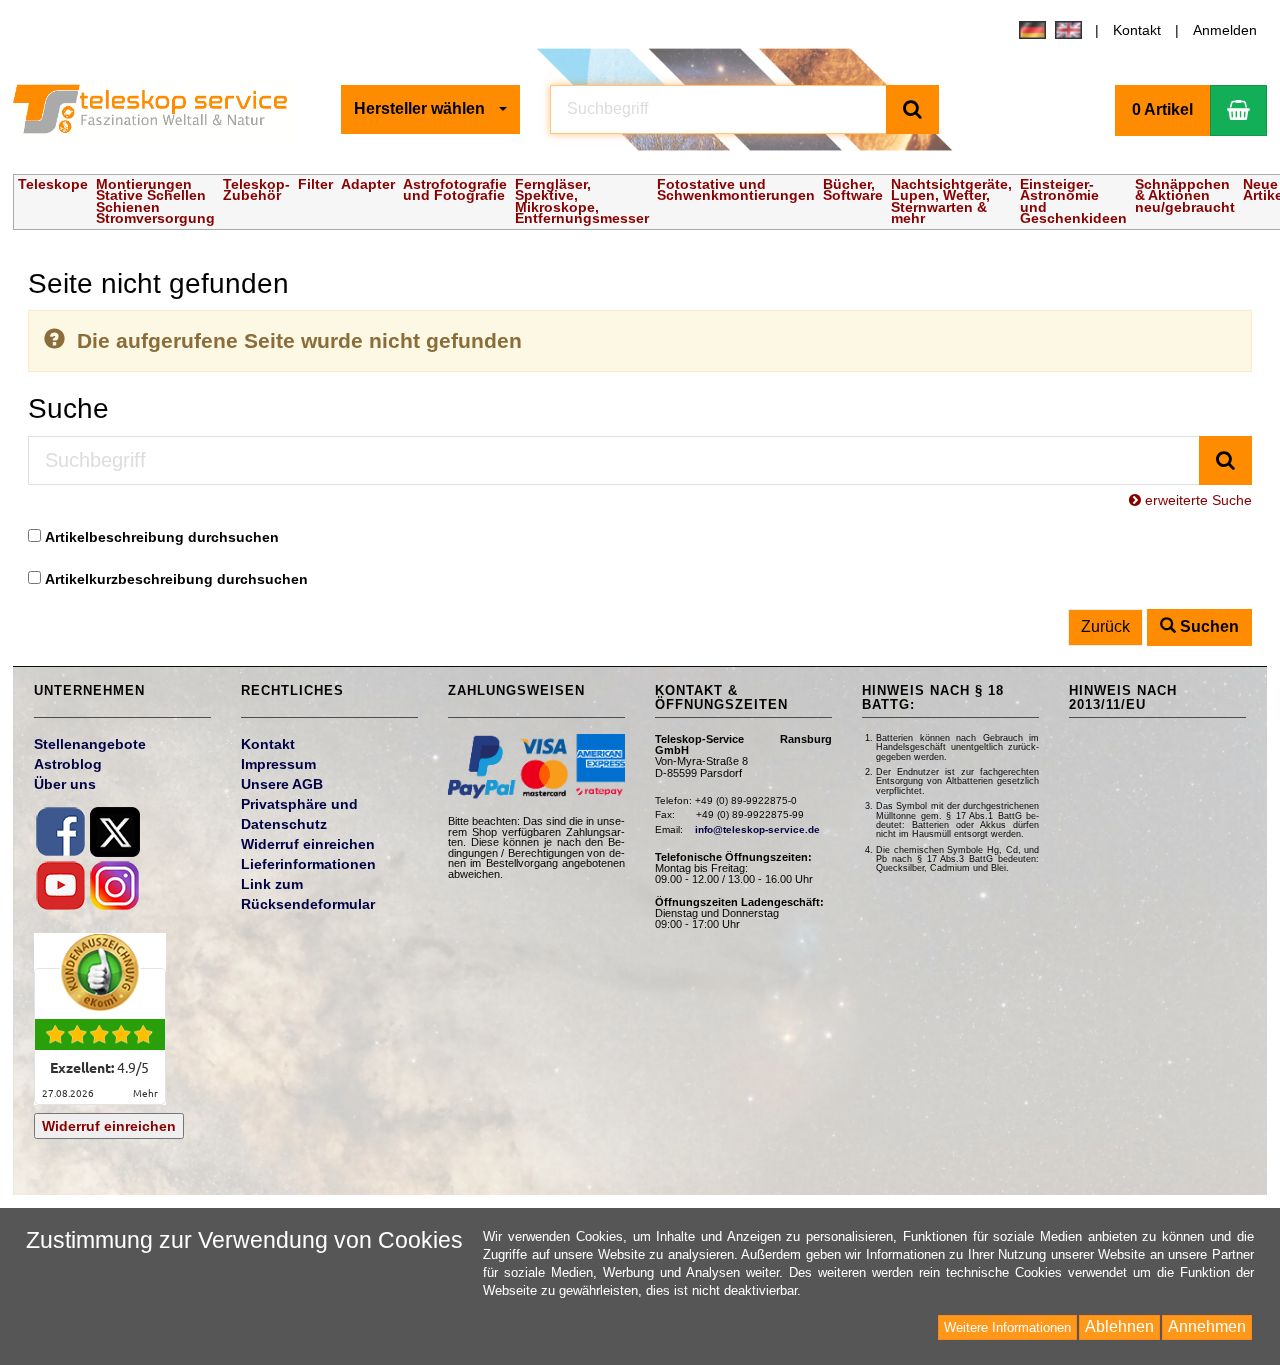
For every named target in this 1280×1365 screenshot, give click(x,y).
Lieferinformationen (308, 864)
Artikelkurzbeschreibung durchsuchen (176, 579)
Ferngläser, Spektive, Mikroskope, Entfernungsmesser (582, 201)
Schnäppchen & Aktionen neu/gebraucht (1185, 195)
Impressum (278, 764)
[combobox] (430, 109)
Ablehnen (1119, 1326)
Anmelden (1225, 30)
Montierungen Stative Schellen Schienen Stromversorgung (155, 201)
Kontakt (1137, 30)
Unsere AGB (282, 784)
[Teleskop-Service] (162, 109)
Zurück (1105, 626)
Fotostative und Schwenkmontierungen (736, 190)
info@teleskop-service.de (757, 829)
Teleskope (53, 184)
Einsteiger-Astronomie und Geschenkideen (1073, 201)
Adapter (368, 184)
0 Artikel (1162, 109)
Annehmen (1207, 1326)
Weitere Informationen (1007, 1327)
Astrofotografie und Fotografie (455, 190)
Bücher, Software (853, 190)
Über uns (65, 784)
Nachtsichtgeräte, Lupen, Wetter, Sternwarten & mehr (951, 201)
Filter (315, 184)
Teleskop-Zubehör (256, 190)
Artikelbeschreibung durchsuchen (162, 537)
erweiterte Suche (1196, 500)
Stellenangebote (90, 744)
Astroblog (68, 764)
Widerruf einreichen (109, 1126)
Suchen (1207, 626)
